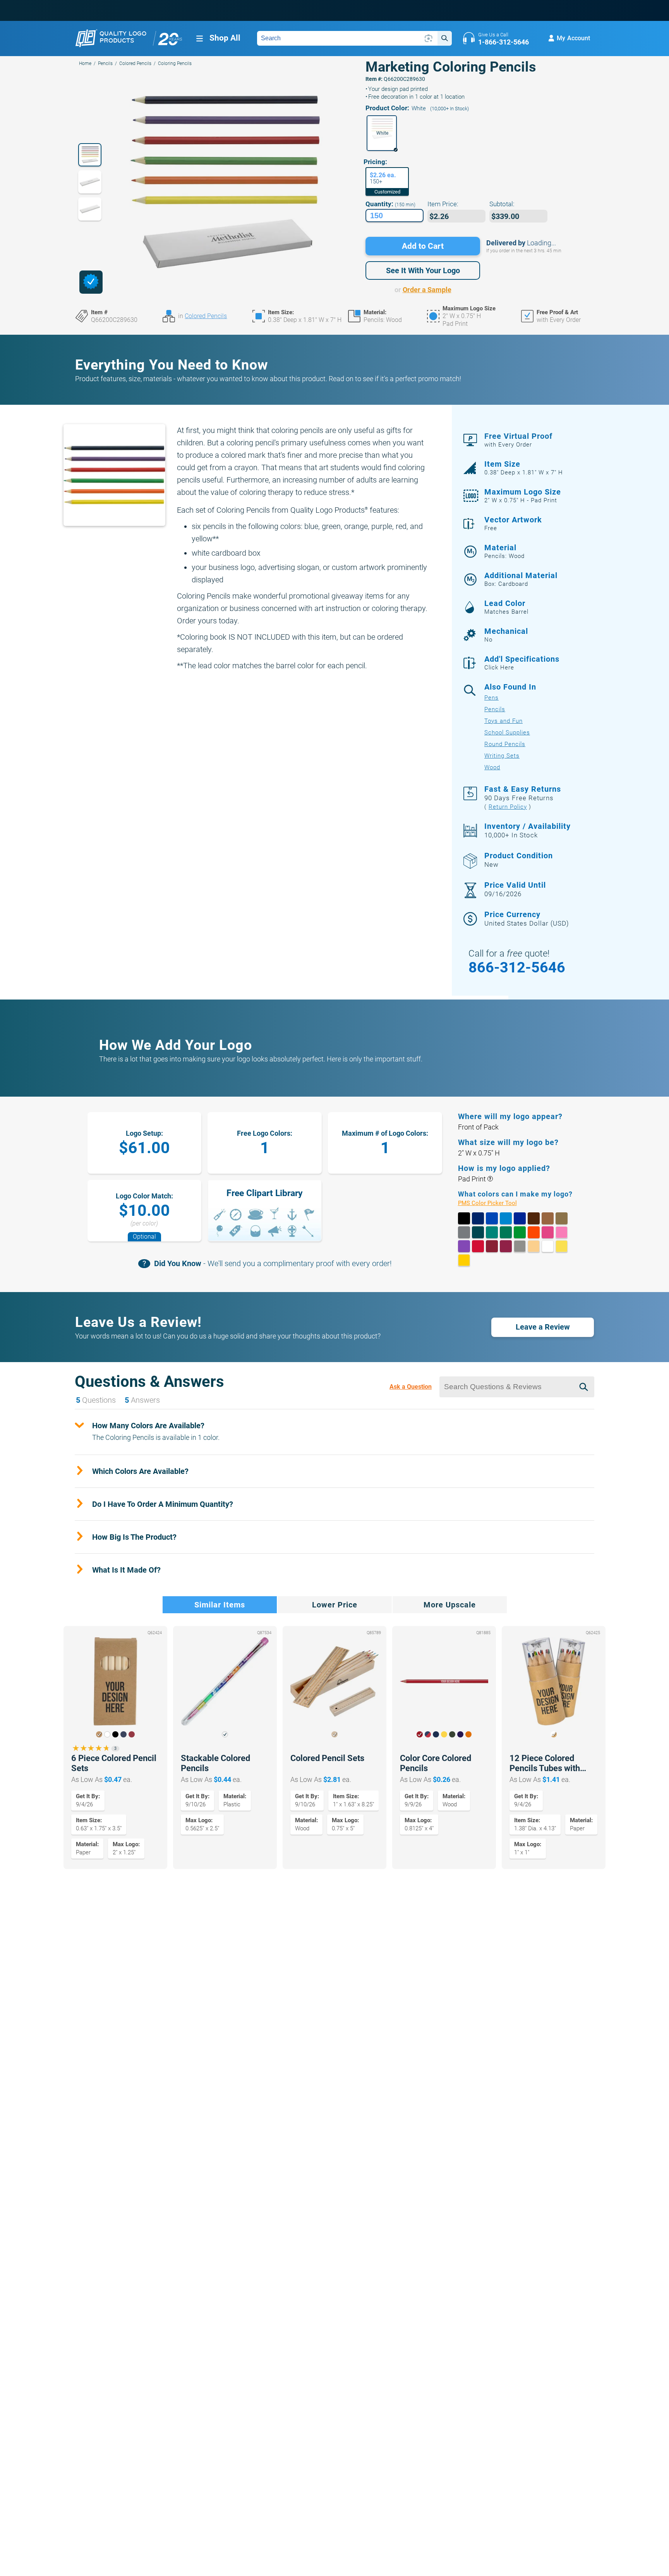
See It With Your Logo (423, 270)
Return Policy (508, 807)
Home (85, 63)
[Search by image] (429, 38)
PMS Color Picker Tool (496, 1203)
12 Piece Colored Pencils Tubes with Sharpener (545, 1763)
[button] (382, 133)
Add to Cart (423, 246)
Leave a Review (543, 1327)
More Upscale (450, 1605)
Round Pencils (505, 744)
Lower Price (335, 1605)
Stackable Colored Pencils (215, 1763)
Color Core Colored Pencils (436, 1763)
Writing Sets (502, 756)
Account (573, 38)
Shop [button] (225, 38)
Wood (492, 767)
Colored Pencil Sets (327, 1758)
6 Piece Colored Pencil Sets (114, 1763)
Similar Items (220, 1605)
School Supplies (507, 733)
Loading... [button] (541, 243)
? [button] (490, 1179)
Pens (491, 698)
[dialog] (91, 282)
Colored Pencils (135, 63)
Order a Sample (427, 290)
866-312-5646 (517, 967)
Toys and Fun (503, 721)
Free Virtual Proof (518, 440)
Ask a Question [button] (411, 1387)
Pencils (105, 63)
